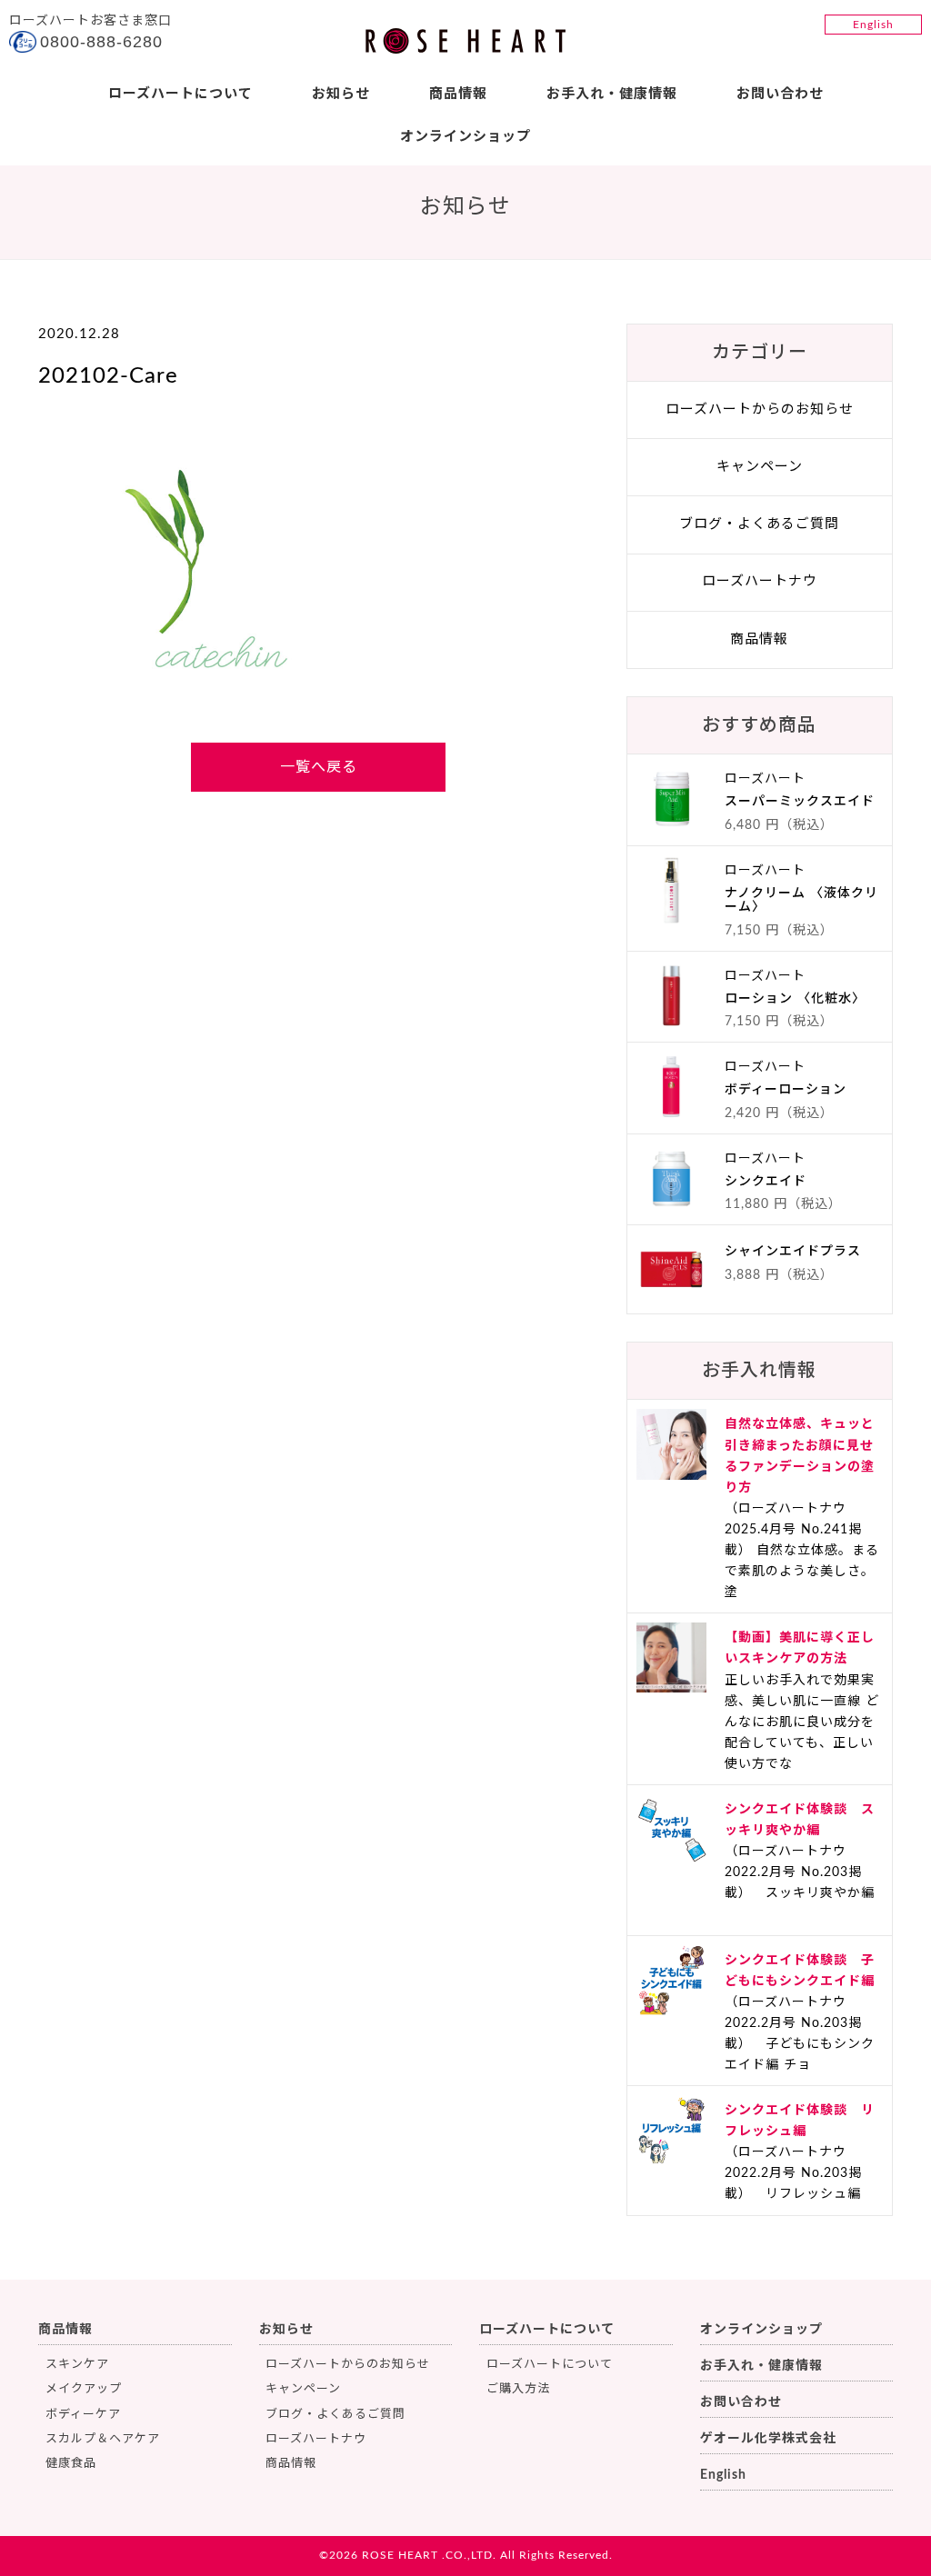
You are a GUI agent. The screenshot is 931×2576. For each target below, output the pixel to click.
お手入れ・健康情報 (612, 94)
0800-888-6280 (101, 42)
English (873, 25)
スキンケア (77, 2365)
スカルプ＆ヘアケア (103, 2439)
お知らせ (341, 94)
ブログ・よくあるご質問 (759, 524)
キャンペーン (760, 467)
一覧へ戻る (319, 767)
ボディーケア (83, 2415)
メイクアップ (84, 2389)
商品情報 (458, 94)
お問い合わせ (780, 94)
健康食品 (71, 2464)
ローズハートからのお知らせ (760, 409)
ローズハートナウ (760, 581)
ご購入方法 (518, 2389)
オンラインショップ (465, 137)
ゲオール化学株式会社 (768, 2439)
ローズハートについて (180, 94)
